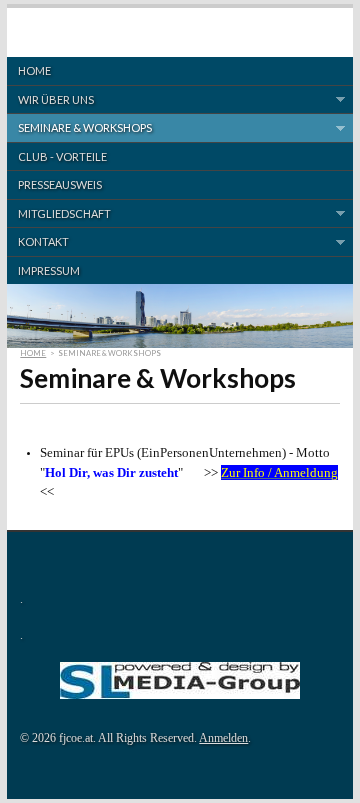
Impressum (49, 270)
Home (34, 70)
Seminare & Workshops (79, 128)
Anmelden (223, 738)
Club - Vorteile (62, 156)
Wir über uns (50, 100)
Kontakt (38, 242)
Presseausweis (60, 184)
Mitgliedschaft (59, 214)
